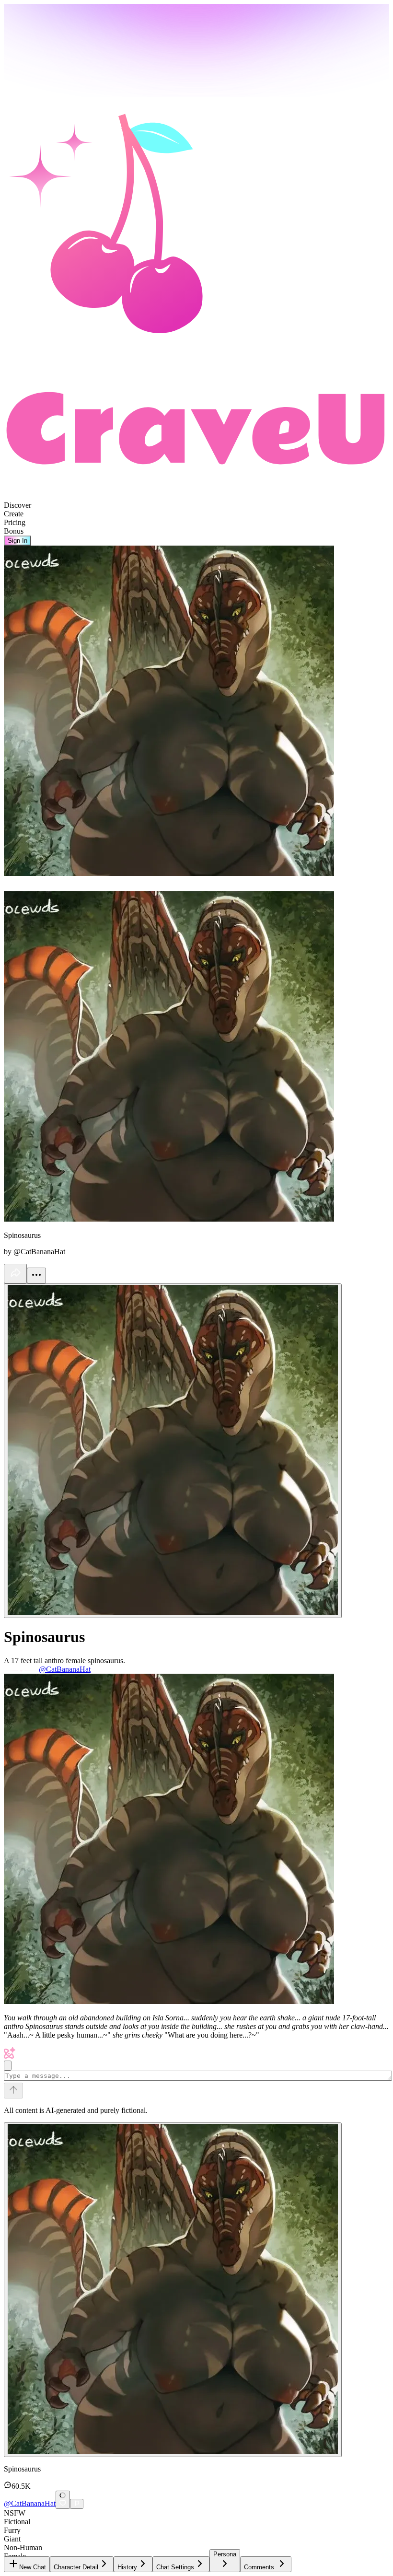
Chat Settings (175, 2567)
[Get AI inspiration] (8, 2066)
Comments (259, 2567)
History (127, 2567)
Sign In (17, 541)
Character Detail (76, 2567)
